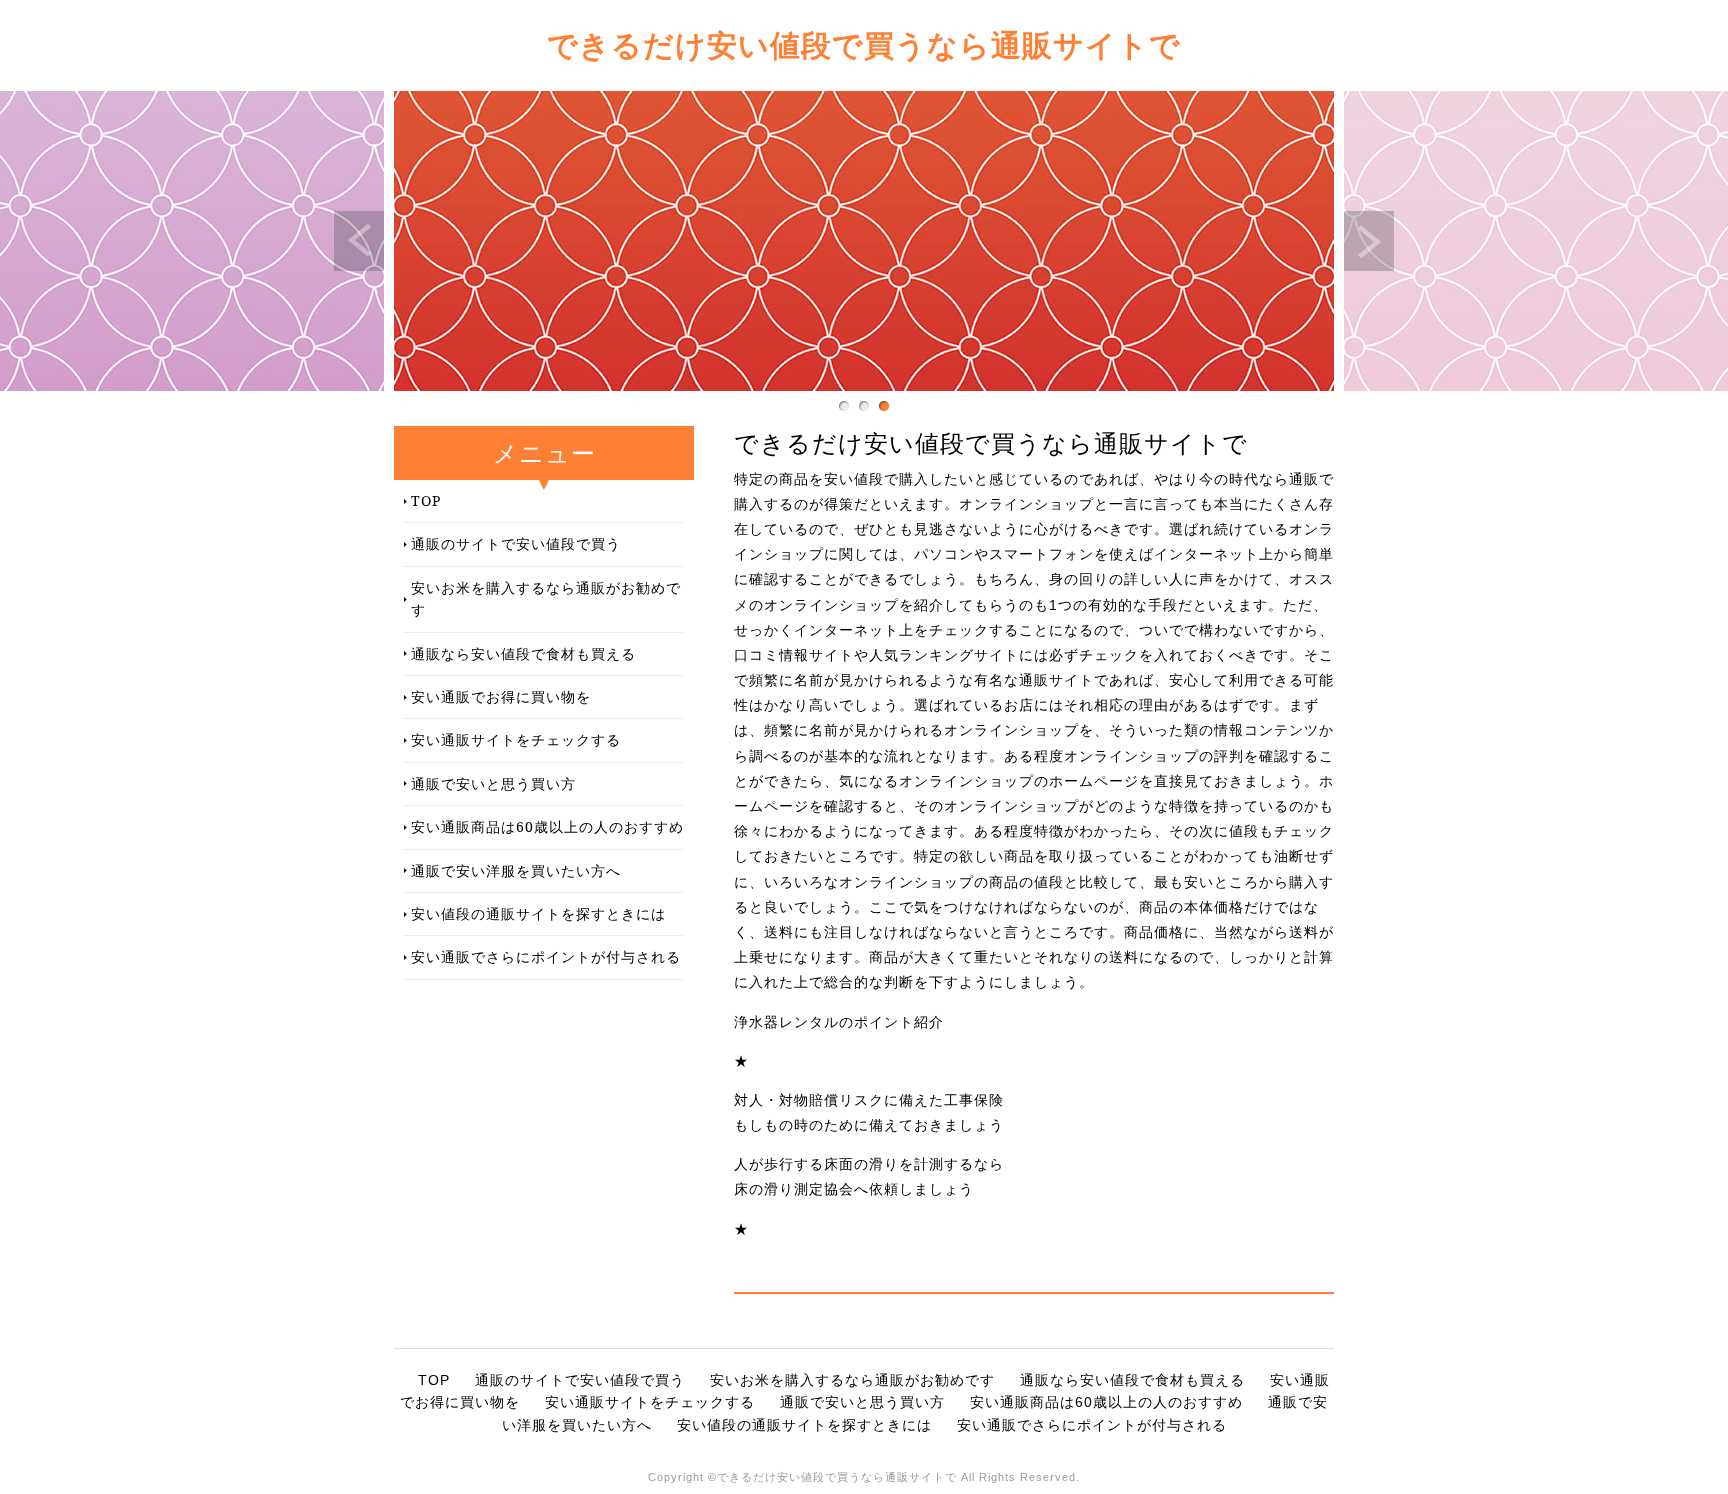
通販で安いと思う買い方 (493, 783)
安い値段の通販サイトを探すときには (538, 913)
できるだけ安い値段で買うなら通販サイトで (864, 44)
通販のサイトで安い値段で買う (516, 543)
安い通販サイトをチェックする (516, 739)
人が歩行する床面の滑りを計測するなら (869, 1164)
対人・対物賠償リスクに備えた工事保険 (869, 1100)
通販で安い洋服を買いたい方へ (516, 870)
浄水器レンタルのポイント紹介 (839, 1022)
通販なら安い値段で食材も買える (523, 653)
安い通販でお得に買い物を (501, 696)
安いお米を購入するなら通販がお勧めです (546, 598)
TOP (426, 500)
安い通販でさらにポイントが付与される (546, 956)
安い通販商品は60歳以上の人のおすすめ (547, 826)
